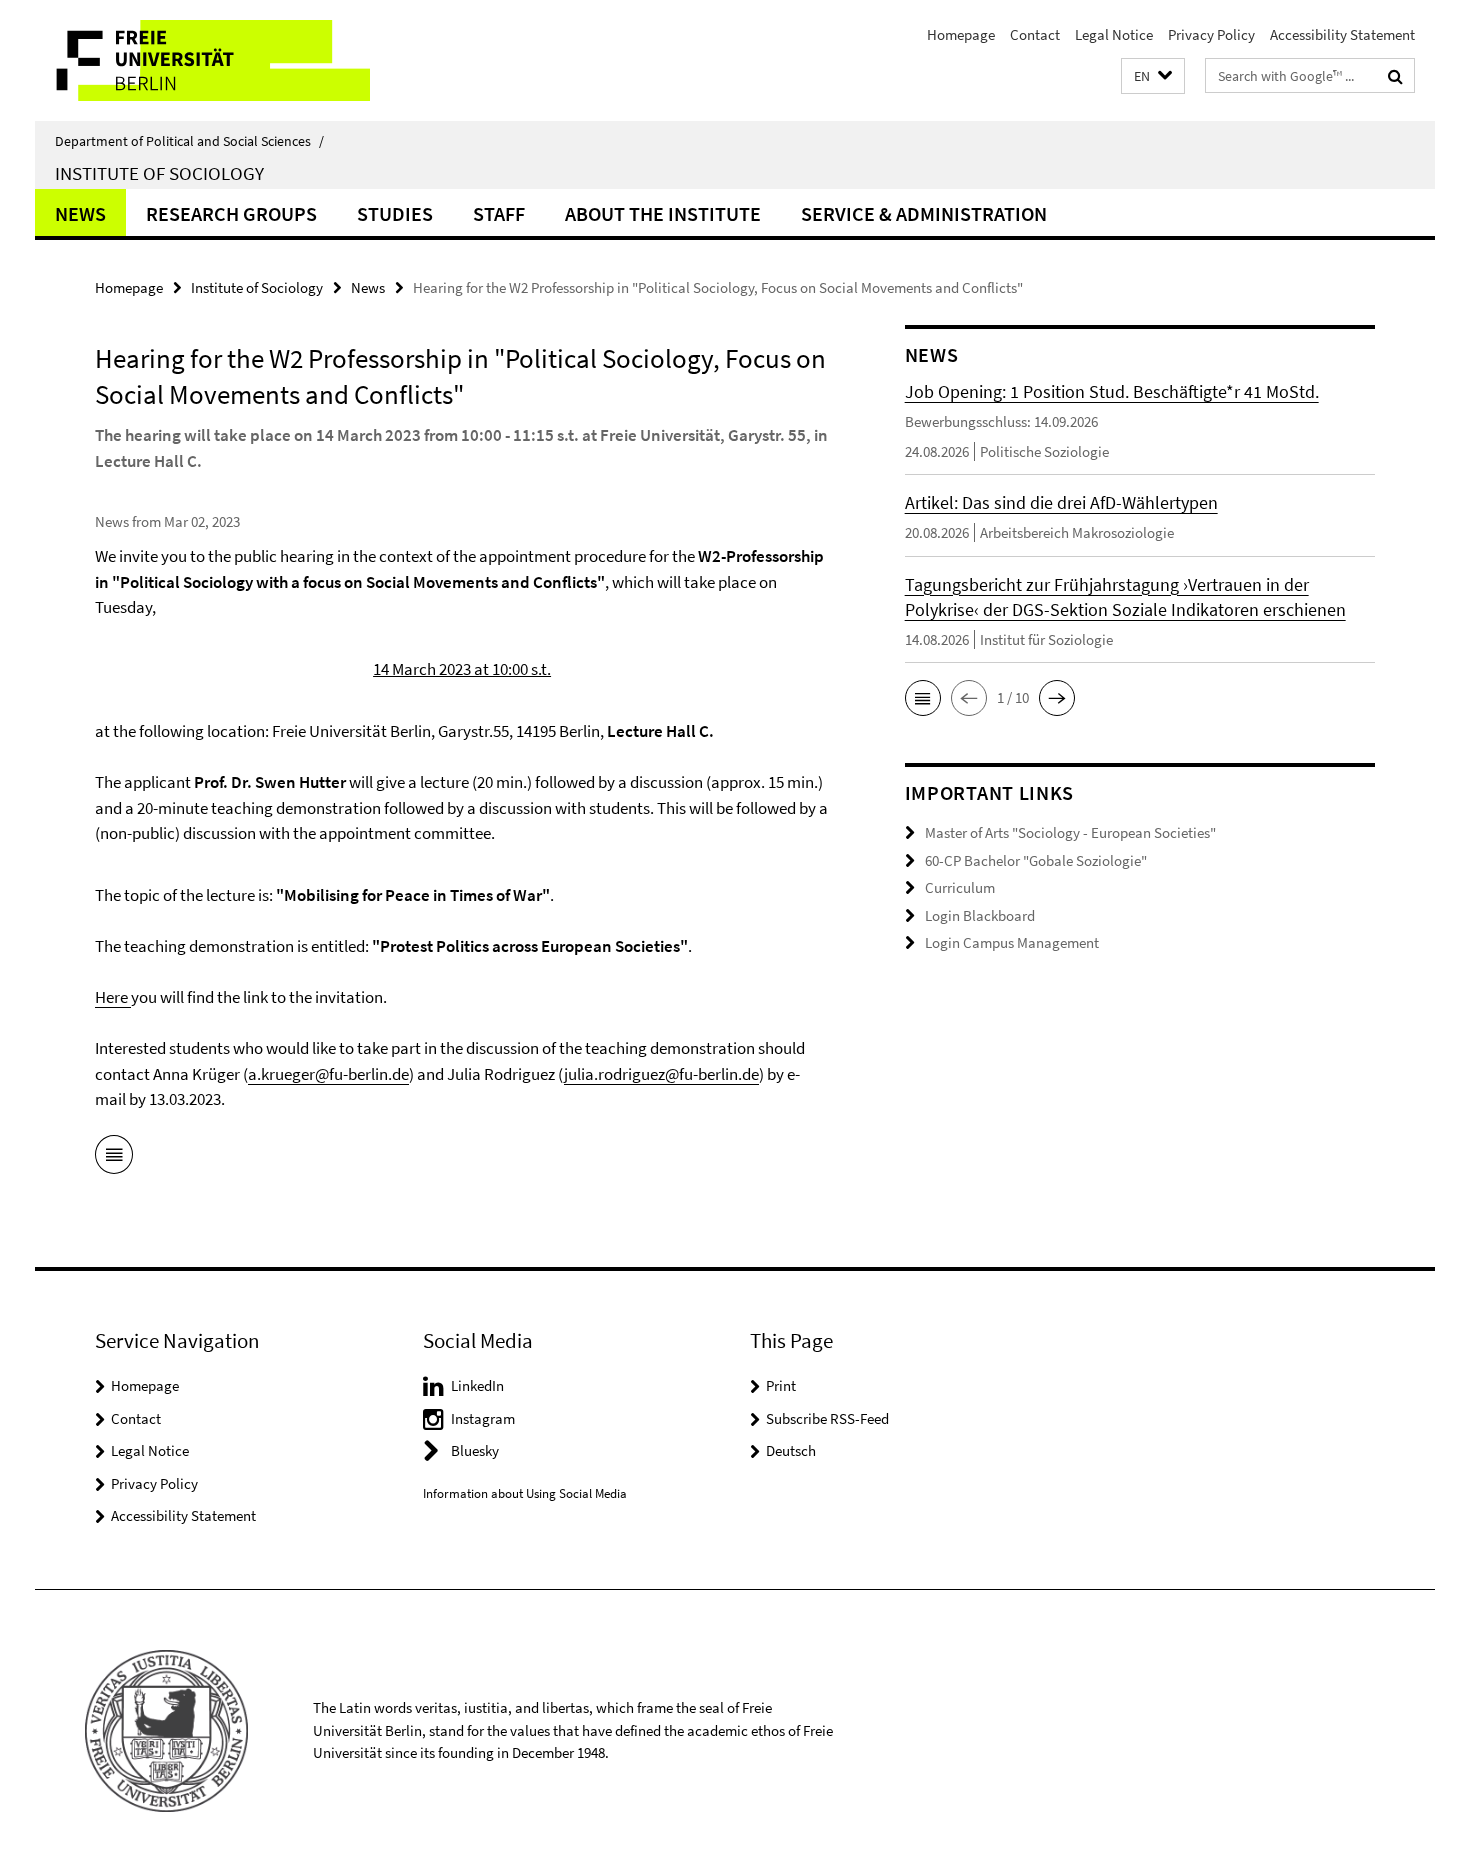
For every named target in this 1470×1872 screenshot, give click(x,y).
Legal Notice (1114, 34)
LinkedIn (477, 1385)
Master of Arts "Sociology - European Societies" (1070, 832)
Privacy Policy (1211, 34)
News (80, 213)
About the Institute (663, 213)
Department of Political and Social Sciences (189, 141)
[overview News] (114, 1158)
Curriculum (960, 887)
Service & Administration (924, 213)
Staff (499, 213)
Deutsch (791, 1450)
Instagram (483, 1418)
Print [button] (781, 1385)
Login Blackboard (980, 915)
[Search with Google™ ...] (1395, 76)
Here (113, 997)
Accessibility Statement (1342, 34)
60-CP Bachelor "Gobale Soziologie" (1036, 860)
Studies (395, 213)
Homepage (961, 34)
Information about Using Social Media (525, 1493)
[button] (1153, 76)
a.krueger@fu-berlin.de (328, 1074)
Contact (1035, 34)
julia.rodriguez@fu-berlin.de (661, 1074)
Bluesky (475, 1450)
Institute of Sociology (159, 173)
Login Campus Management (1012, 942)
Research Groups (231, 213)
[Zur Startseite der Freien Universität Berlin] (202, 60)
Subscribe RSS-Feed (827, 1418)
